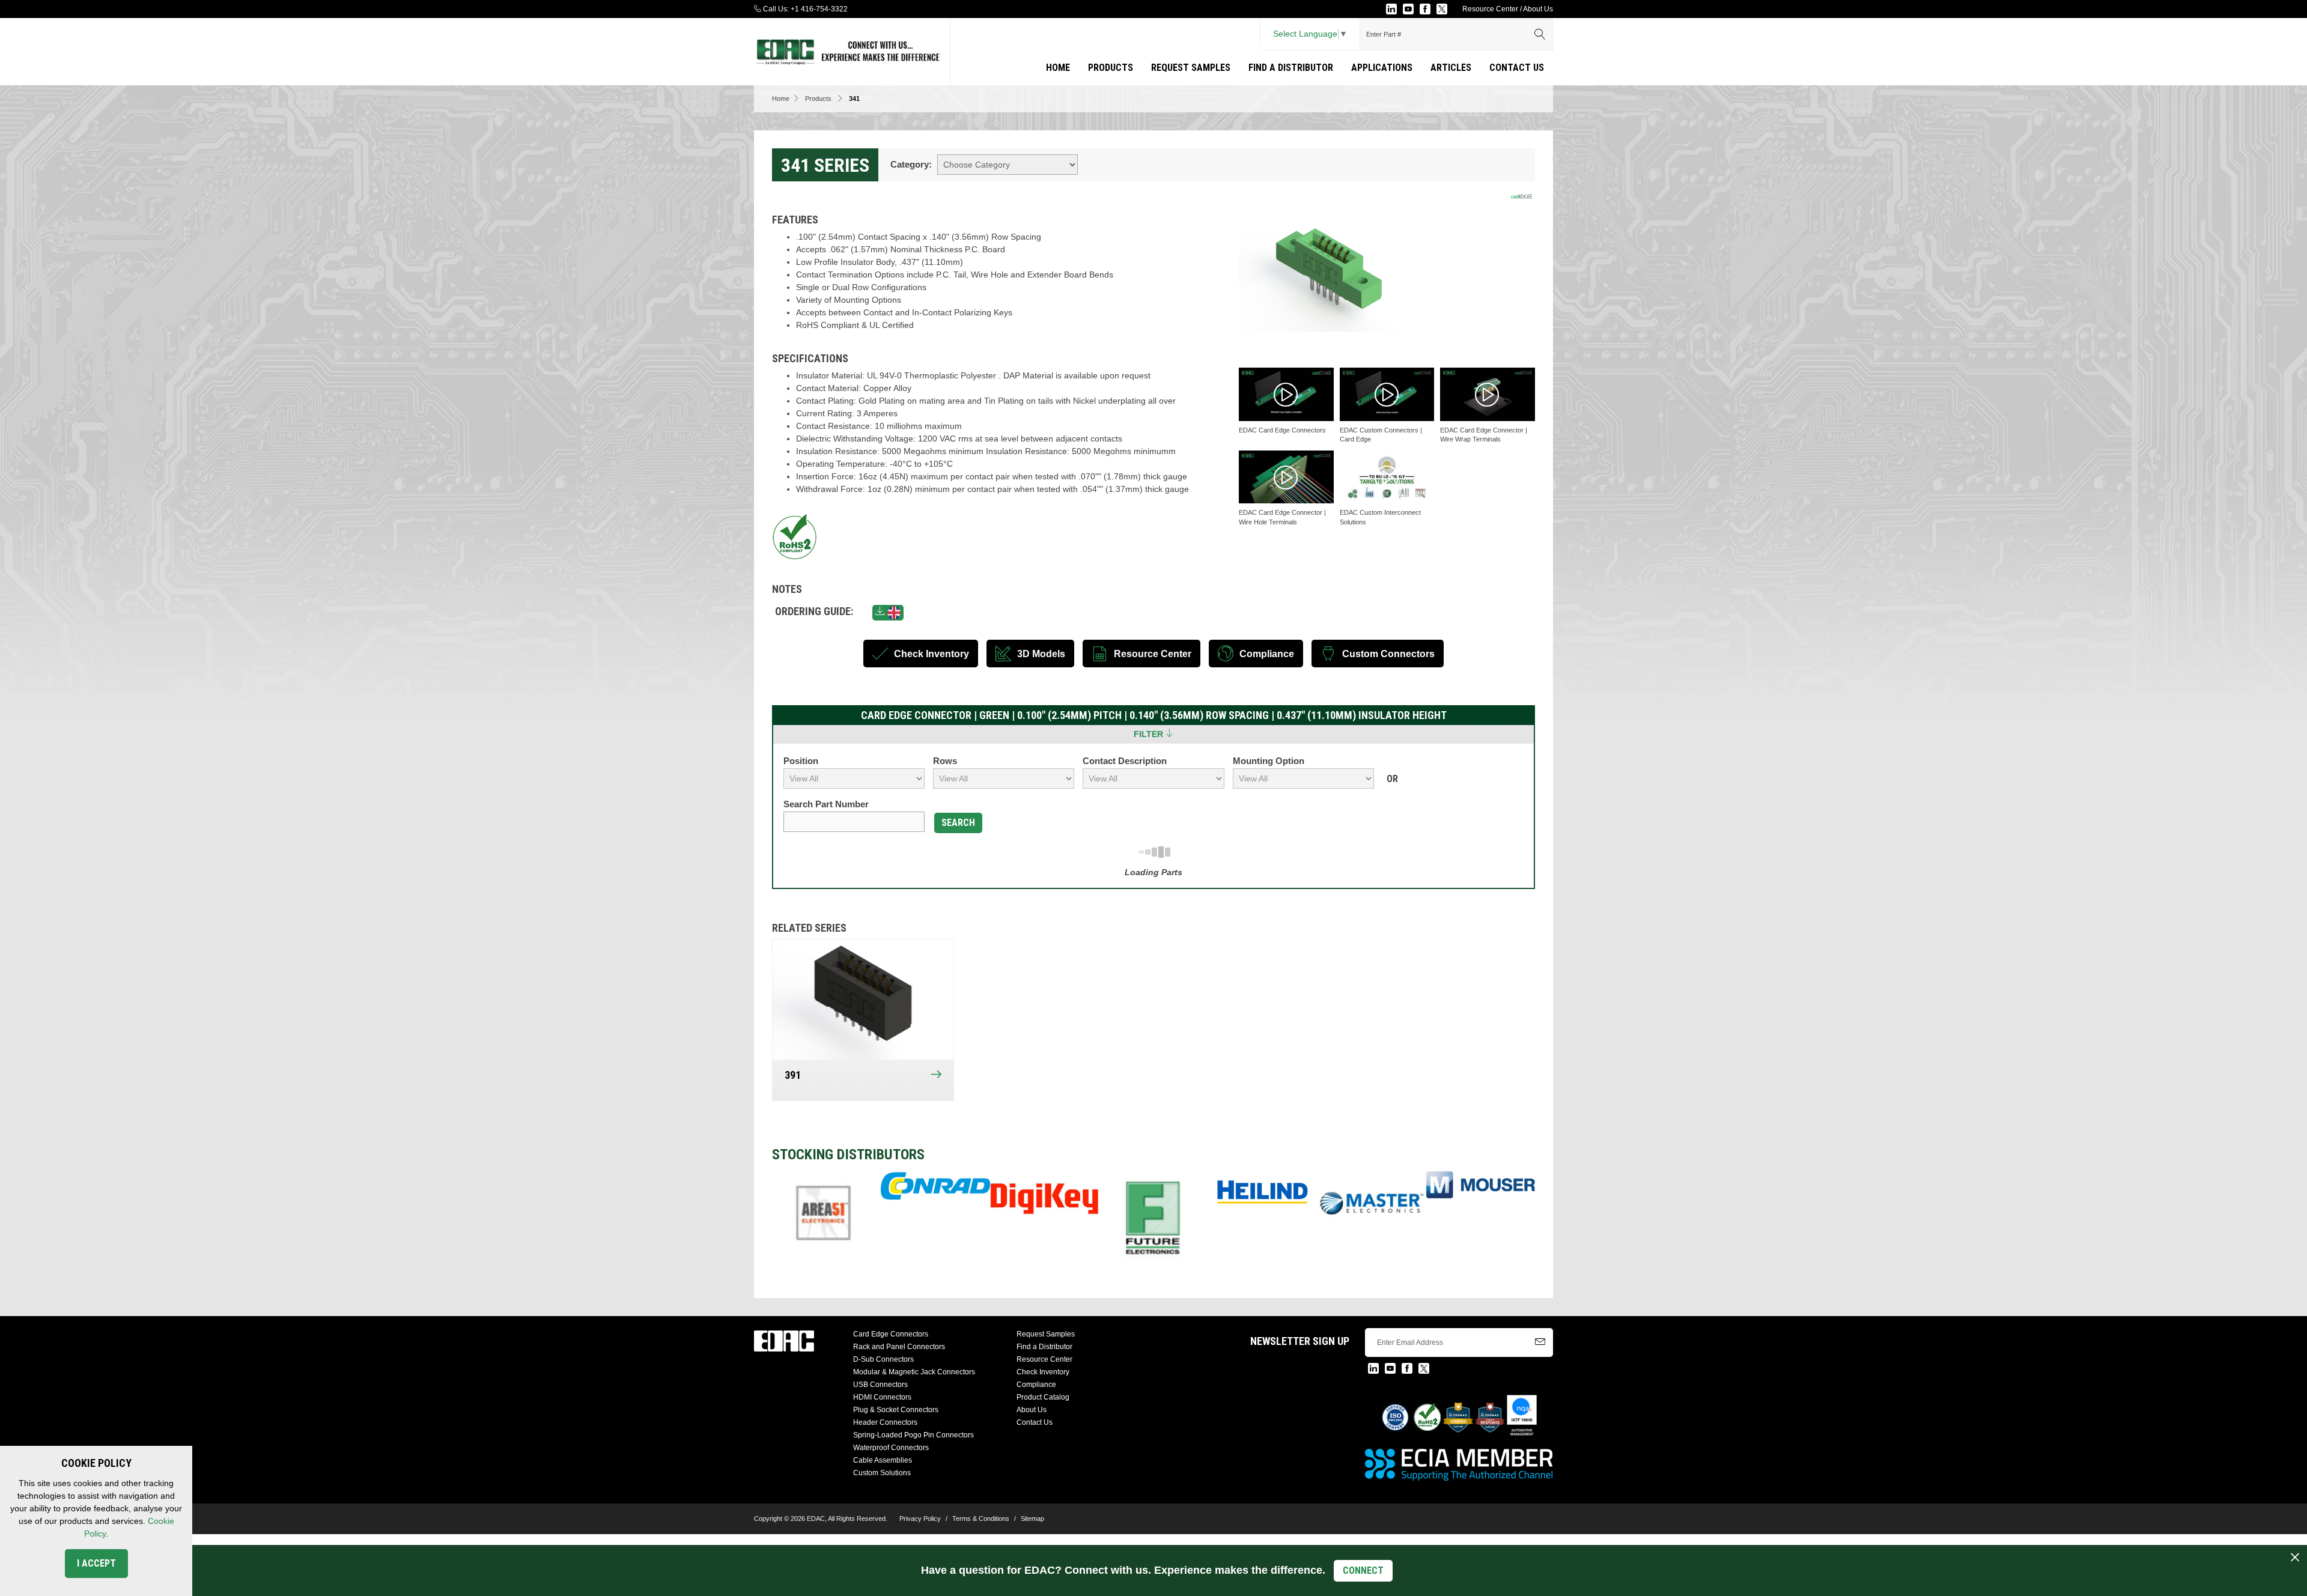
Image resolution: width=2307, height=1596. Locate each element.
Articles (1451, 68)
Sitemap (1032, 1519)
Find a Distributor (1291, 68)
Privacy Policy (920, 1519)
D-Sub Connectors (883, 1359)
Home (1058, 68)
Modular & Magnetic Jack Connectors (914, 1372)
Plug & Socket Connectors (896, 1410)
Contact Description (1125, 761)
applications (1382, 68)
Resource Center (1490, 9)
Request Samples (1191, 68)
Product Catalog (1043, 1397)
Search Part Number (826, 804)
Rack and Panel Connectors (899, 1347)
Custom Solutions (882, 1473)
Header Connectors (885, 1422)
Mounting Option (1269, 761)
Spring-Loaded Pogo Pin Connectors (913, 1435)
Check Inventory (1043, 1372)
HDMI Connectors (882, 1397)
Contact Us (1517, 68)
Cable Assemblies (883, 1460)
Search (958, 823)
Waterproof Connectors (891, 1448)
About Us (1538, 9)
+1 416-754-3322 (819, 9)
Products (1111, 68)
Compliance (1036, 1385)
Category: (911, 164)
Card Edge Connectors (891, 1334)
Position (801, 761)
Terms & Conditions (981, 1519)
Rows (945, 761)
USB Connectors (880, 1385)
